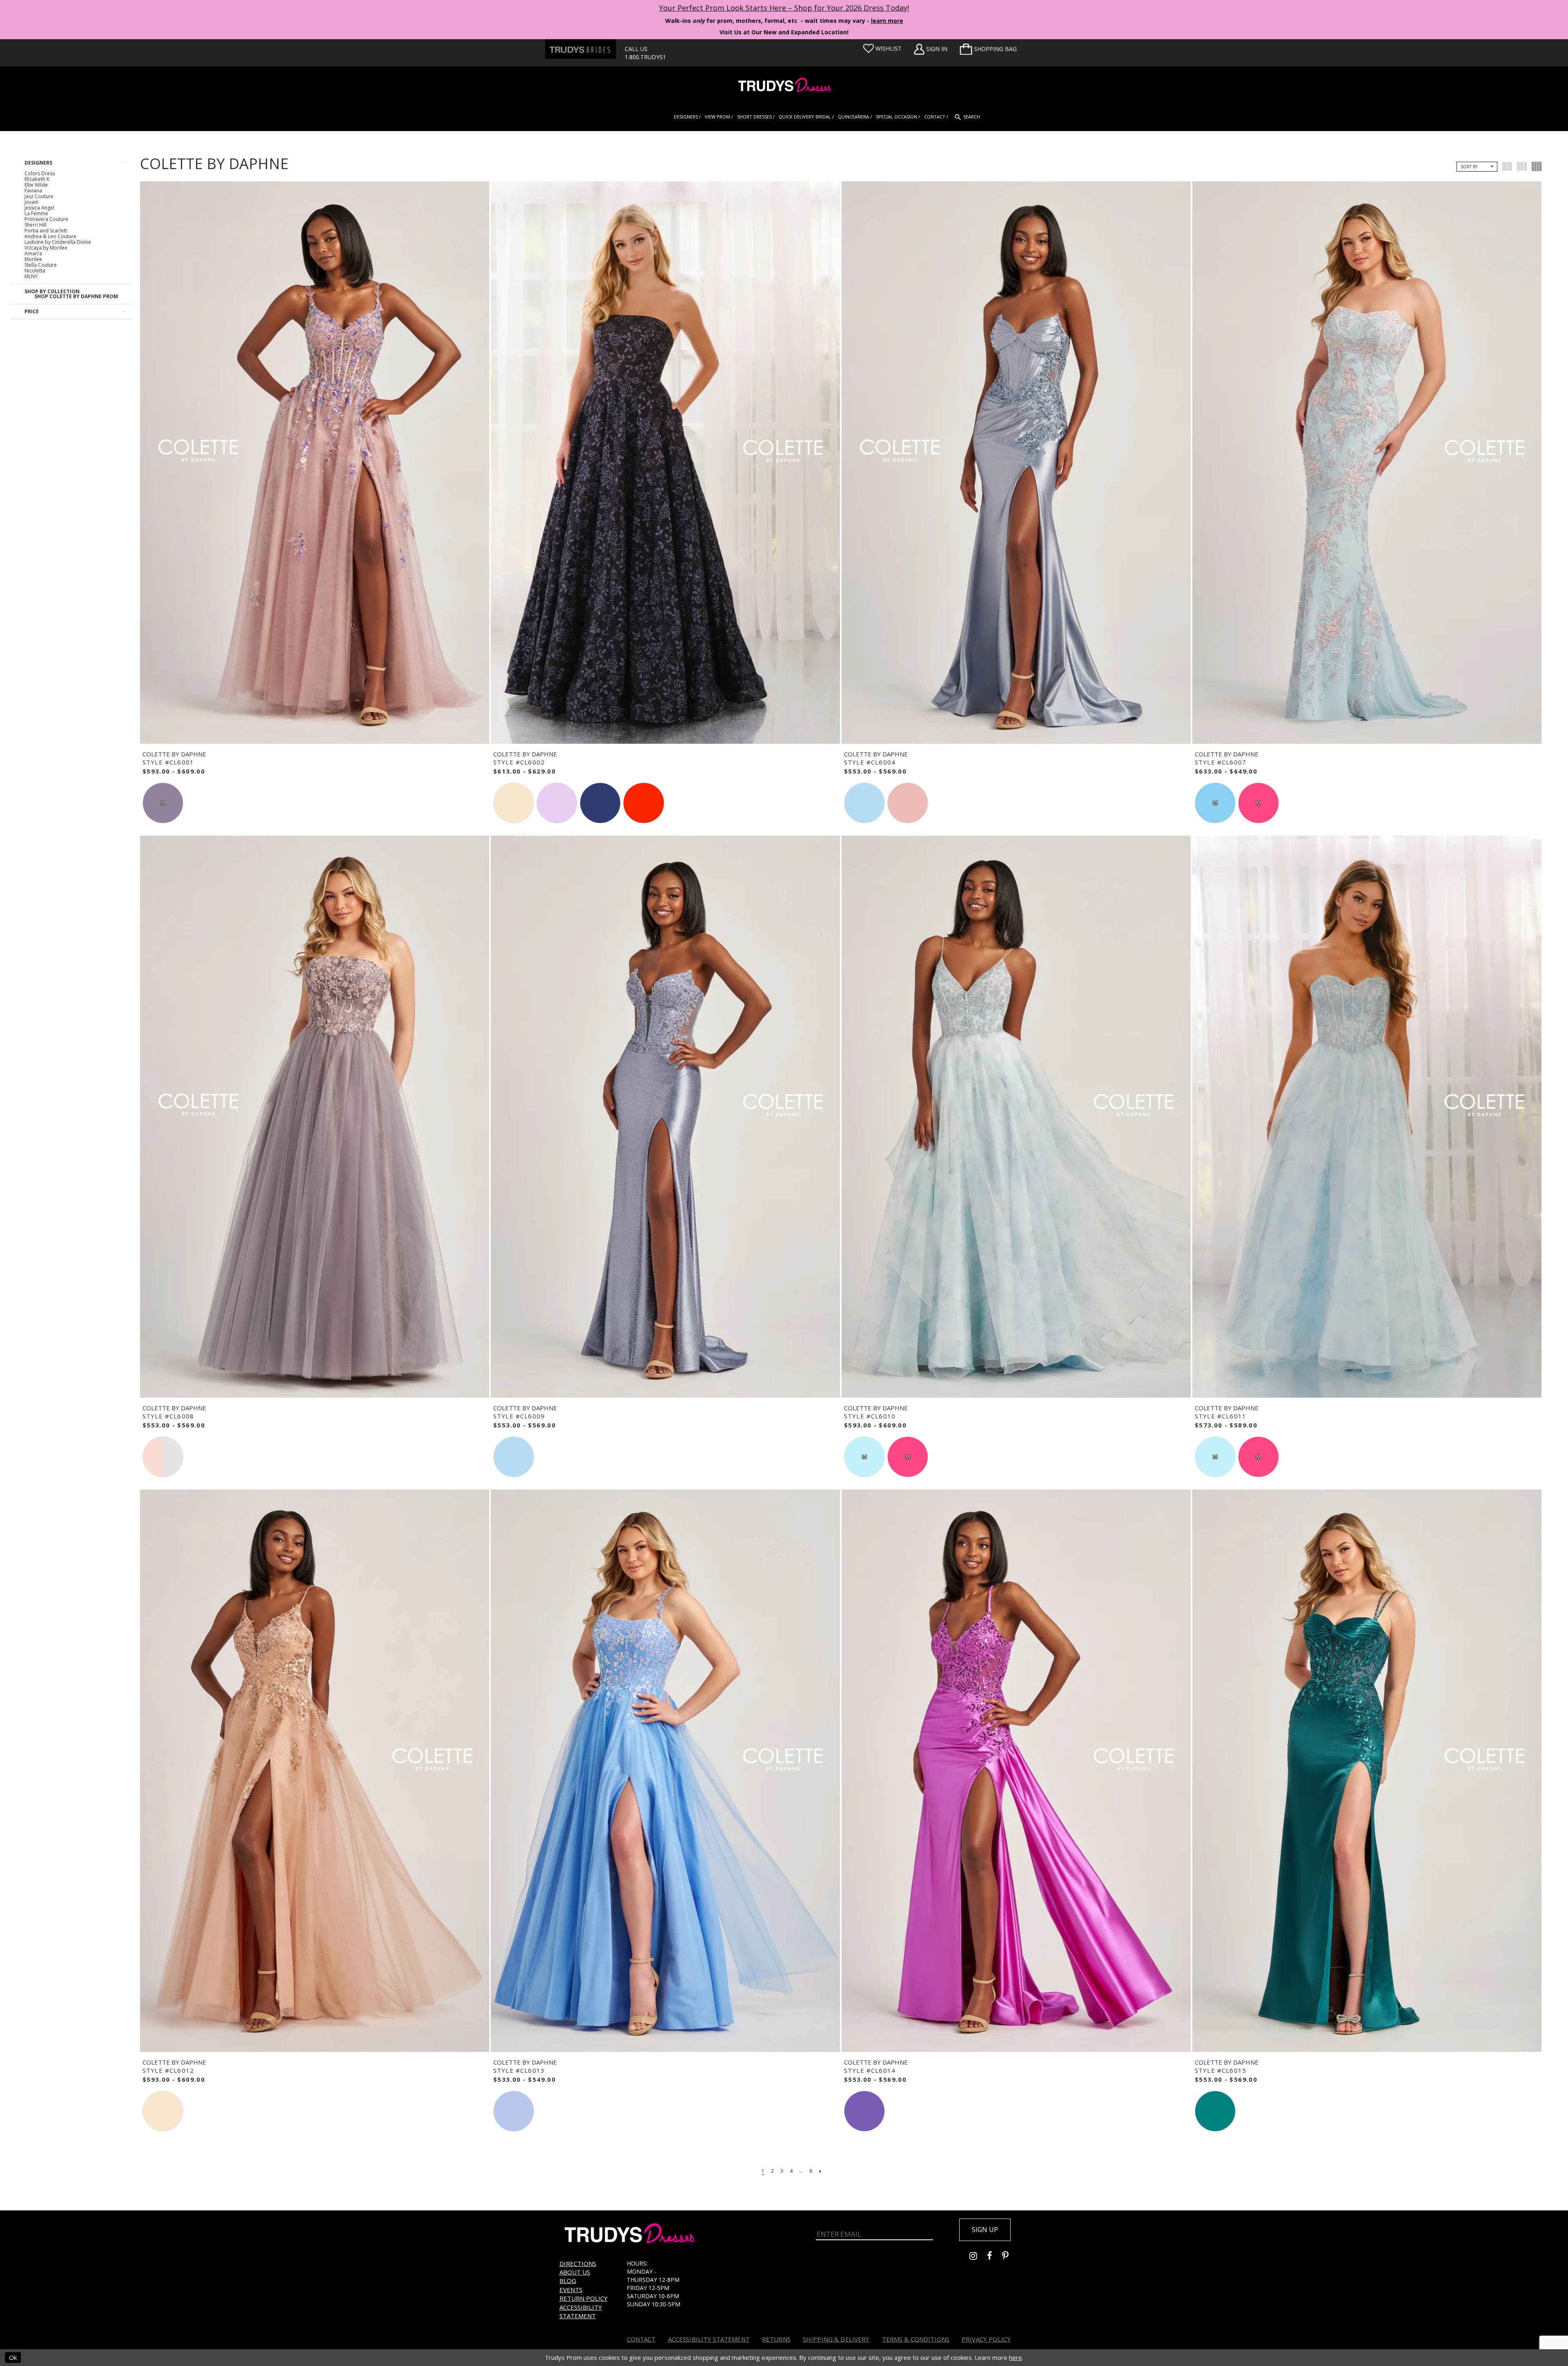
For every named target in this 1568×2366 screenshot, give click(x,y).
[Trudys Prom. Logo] (784, 86)
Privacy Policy (986, 2339)
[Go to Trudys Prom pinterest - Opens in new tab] (1009, 2257)
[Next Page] (820, 2171)
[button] (988, 49)
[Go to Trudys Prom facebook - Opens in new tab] (994, 2257)
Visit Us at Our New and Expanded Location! (784, 32)
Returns (776, 2339)
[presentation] (315, 463)
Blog (568, 2281)
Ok (13, 2357)
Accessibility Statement (581, 2311)
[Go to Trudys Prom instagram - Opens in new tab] (978, 2257)
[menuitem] (988, 49)
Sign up (985, 2230)
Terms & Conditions (916, 2339)
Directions (578, 2263)
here (1016, 2357)
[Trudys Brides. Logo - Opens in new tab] (581, 49)
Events (571, 2290)
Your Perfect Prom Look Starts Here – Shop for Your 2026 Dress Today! (784, 8)
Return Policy (584, 2298)
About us (575, 2272)
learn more (887, 21)
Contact (641, 2339)
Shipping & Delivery (836, 2339)
